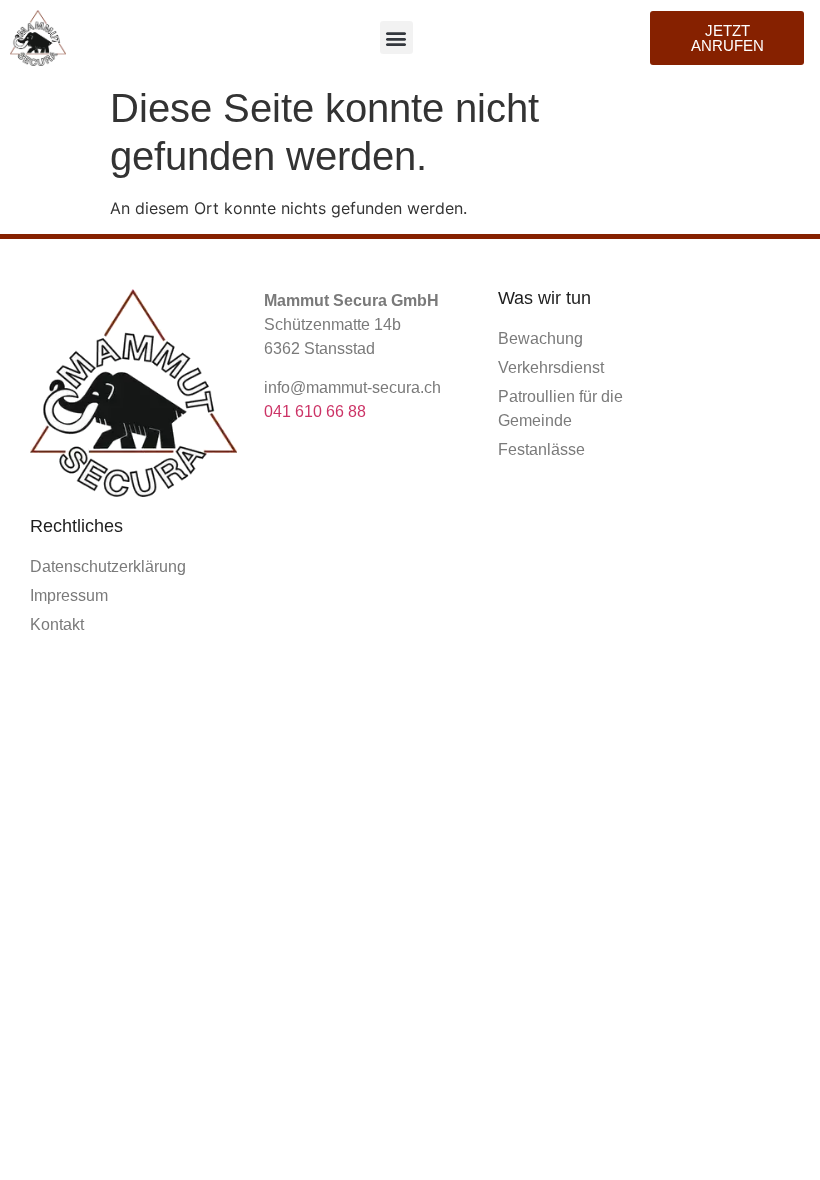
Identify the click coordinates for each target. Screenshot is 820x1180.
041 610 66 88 (315, 411)
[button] (396, 37)
